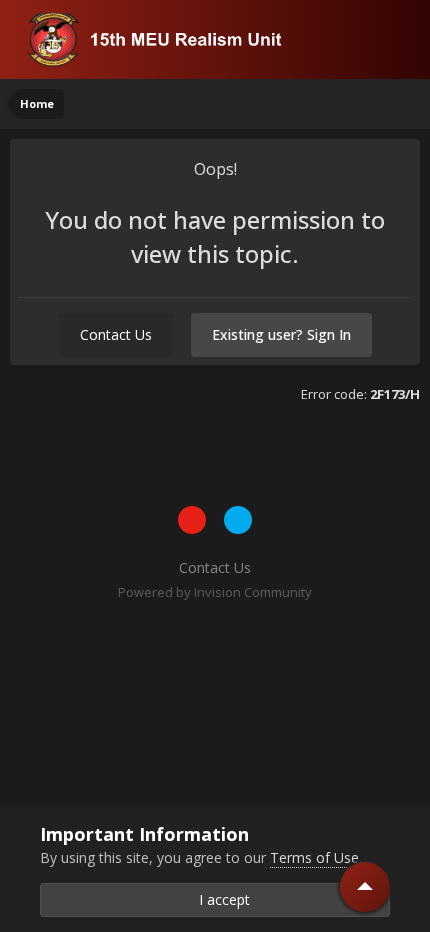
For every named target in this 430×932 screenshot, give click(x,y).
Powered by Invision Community (215, 592)
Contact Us (116, 334)
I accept (220, 899)
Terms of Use (314, 857)
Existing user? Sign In (281, 334)
